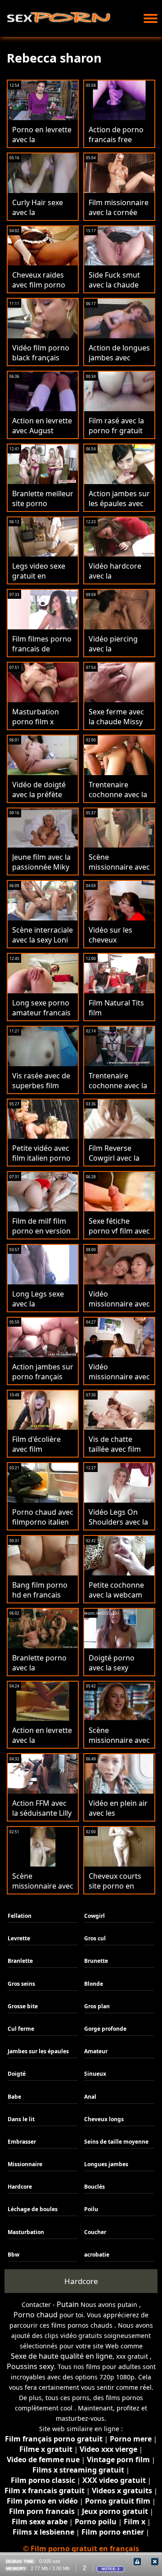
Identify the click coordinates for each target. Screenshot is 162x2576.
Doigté (17, 2074)
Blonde (94, 1984)
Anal (90, 2097)
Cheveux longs (104, 2119)
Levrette (19, 1938)
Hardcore (20, 2187)
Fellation (20, 1916)
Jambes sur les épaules (38, 2051)
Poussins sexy (30, 2366)
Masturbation (26, 2232)
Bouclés (94, 2187)
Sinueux (95, 2074)
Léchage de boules (33, 2209)
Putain (68, 2304)
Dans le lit (21, 2119)
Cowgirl (94, 1916)
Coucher (95, 2232)
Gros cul (95, 1938)
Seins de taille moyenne (116, 2142)
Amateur (96, 2051)
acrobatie (97, 2255)
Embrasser (22, 2142)
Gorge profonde (105, 2029)
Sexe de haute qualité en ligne (62, 2356)
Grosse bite (23, 2006)
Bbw (13, 2255)
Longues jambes (106, 2164)
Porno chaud (36, 2315)
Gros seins (21, 1984)
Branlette (20, 1961)
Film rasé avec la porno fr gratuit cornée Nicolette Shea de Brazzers (118, 435)
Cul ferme (21, 2029)
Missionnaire (25, 2164)
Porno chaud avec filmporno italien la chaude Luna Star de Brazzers (43, 1527)
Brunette (96, 1961)
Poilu (91, 2209)
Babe (14, 2097)
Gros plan (97, 2006)
